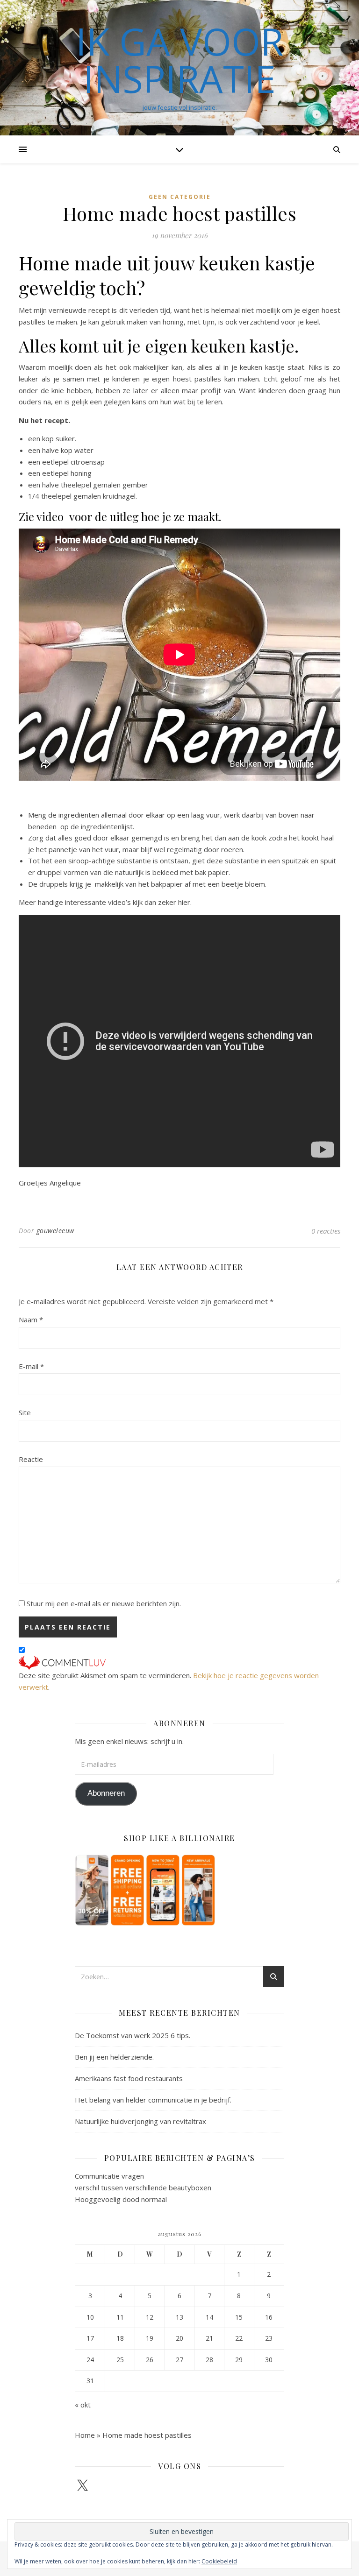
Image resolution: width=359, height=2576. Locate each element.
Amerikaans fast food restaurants (129, 2078)
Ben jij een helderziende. (114, 2057)
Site (25, 1412)
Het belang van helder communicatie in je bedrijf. (153, 2100)
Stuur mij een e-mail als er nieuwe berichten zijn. (104, 1603)
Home (85, 2435)
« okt (83, 2405)
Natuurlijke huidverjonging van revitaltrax (140, 2121)
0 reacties (326, 1231)
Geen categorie (180, 197)
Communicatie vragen (109, 2176)
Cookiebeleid (219, 2561)
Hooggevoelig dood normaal (121, 2199)
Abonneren (106, 1793)
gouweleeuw (55, 1231)
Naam (31, 1320)
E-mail (31, 1366)
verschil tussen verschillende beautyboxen (143, 2188)
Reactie (31, 1459)
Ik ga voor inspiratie (179, 60)
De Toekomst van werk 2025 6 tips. (133, 2035)
